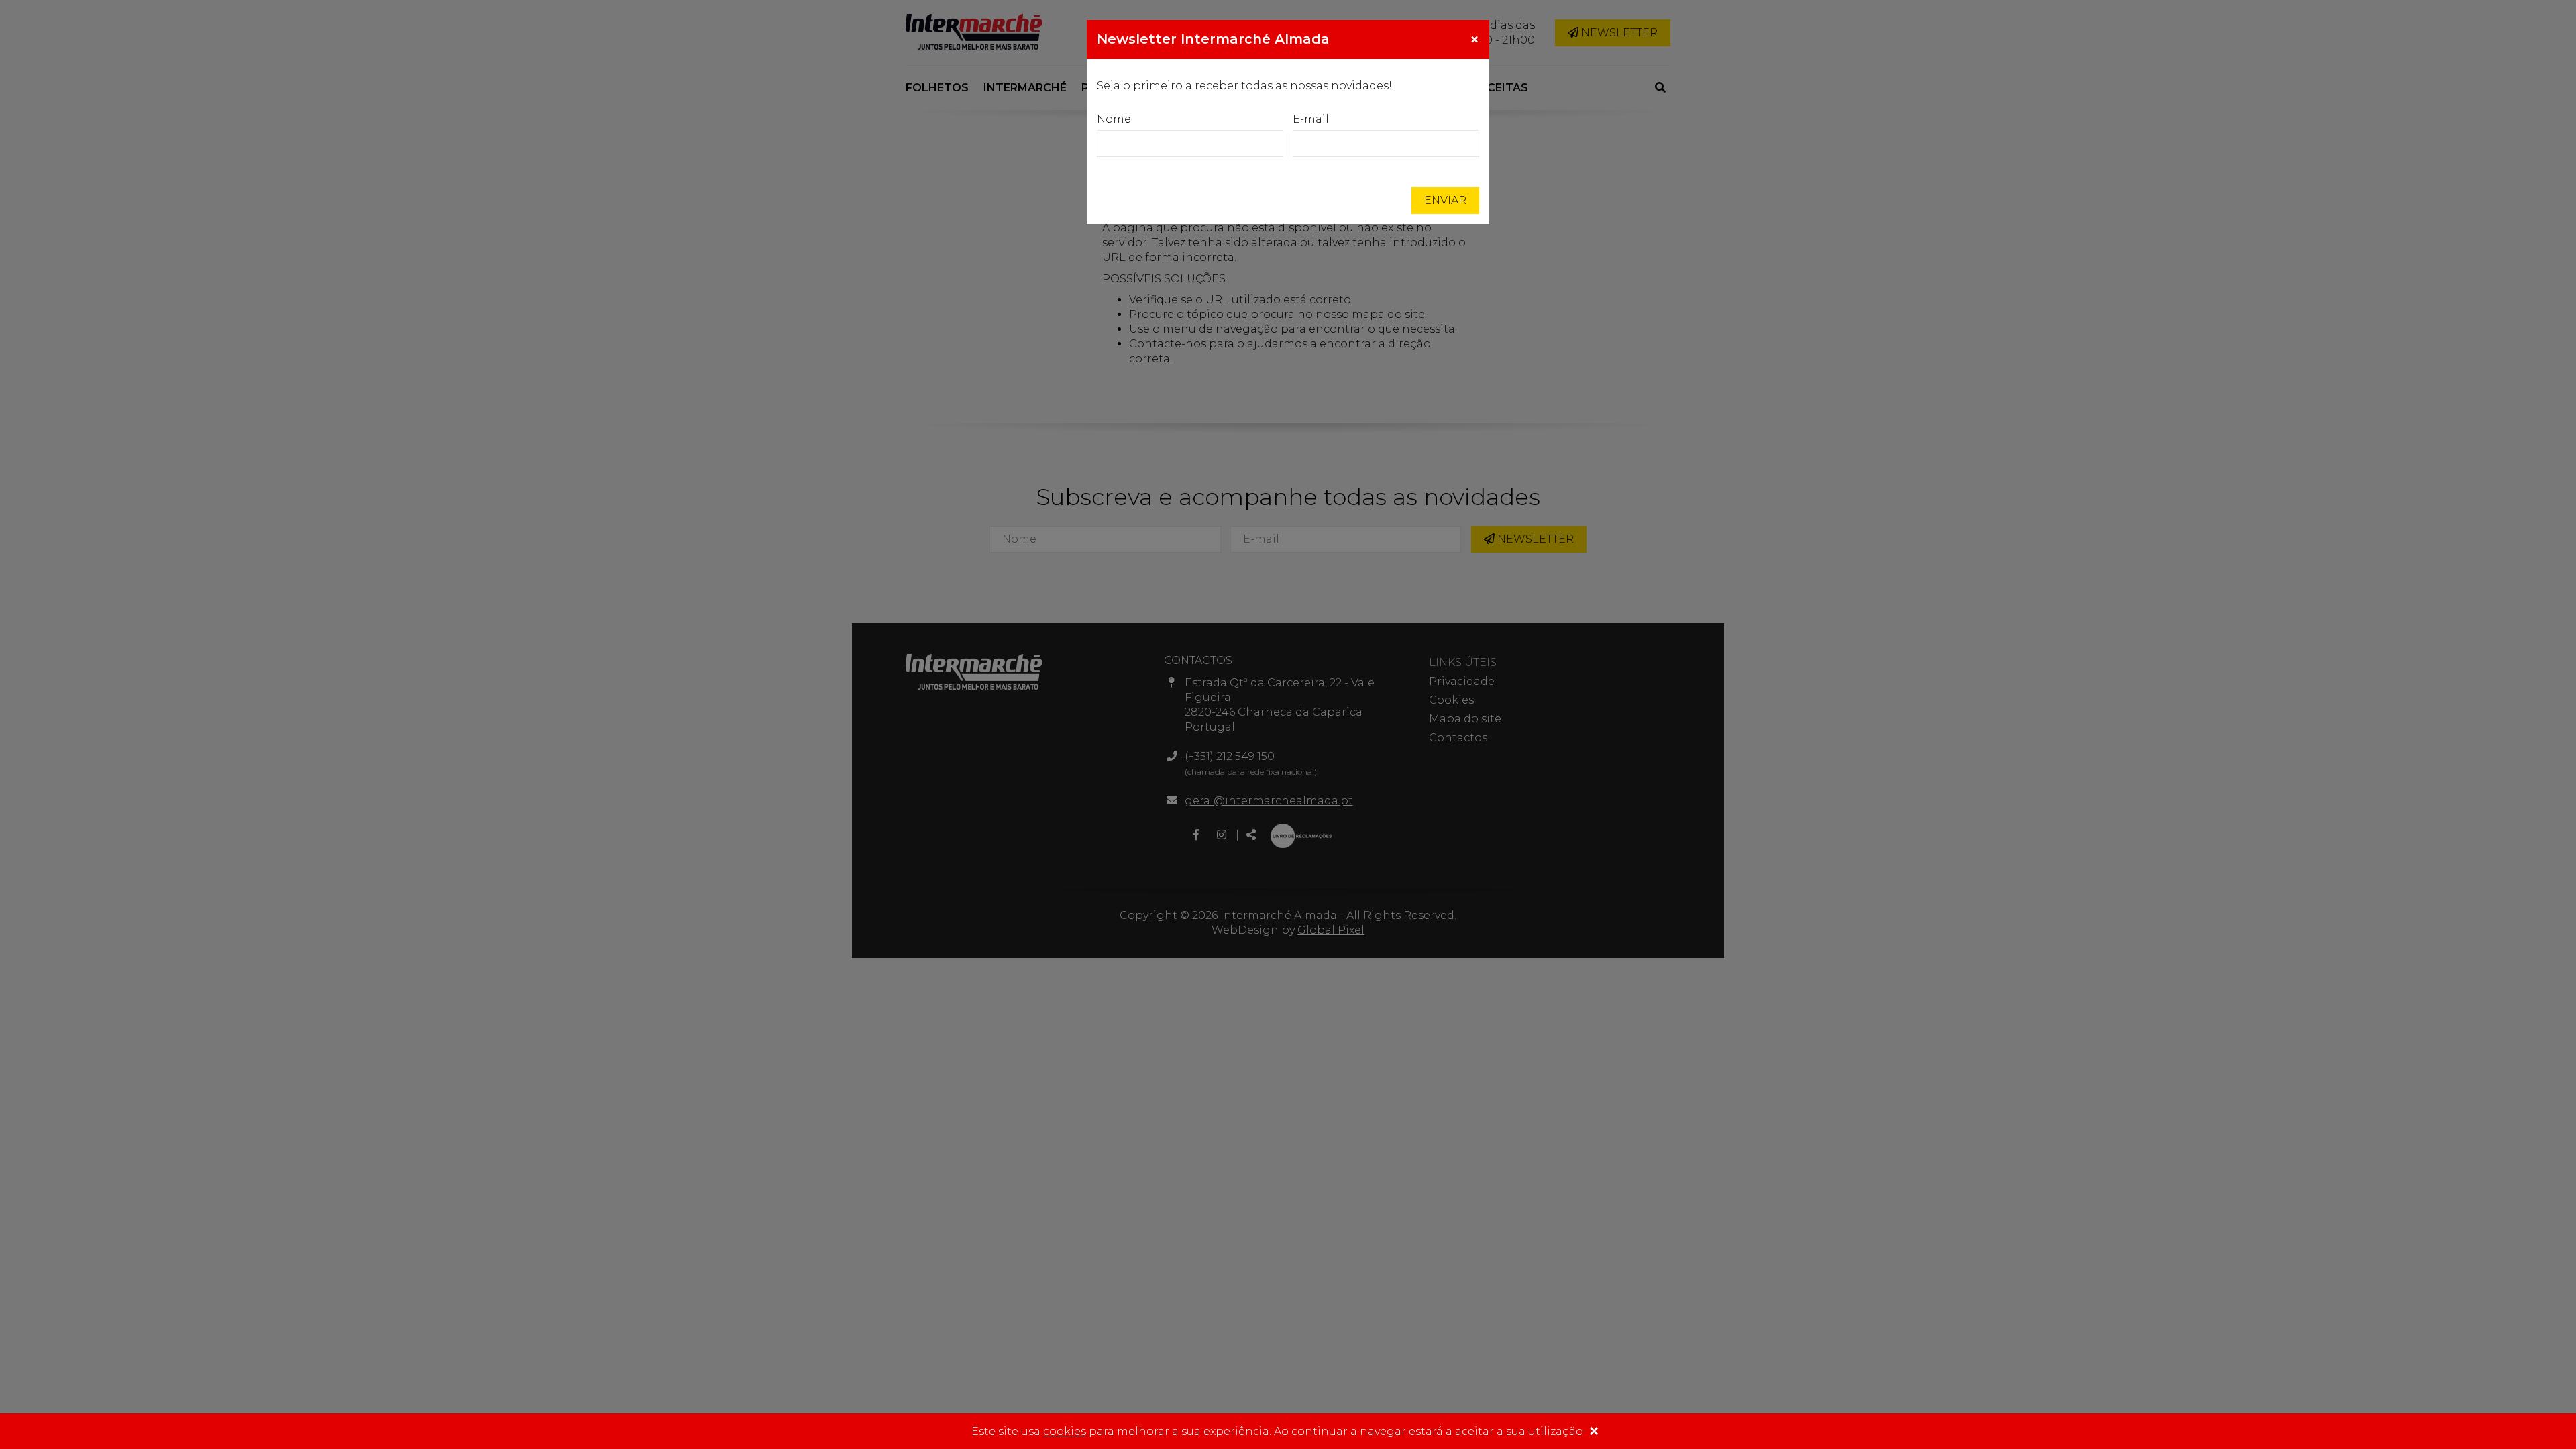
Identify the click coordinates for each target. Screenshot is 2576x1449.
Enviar (1445, 200)
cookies (1065, 1431)
